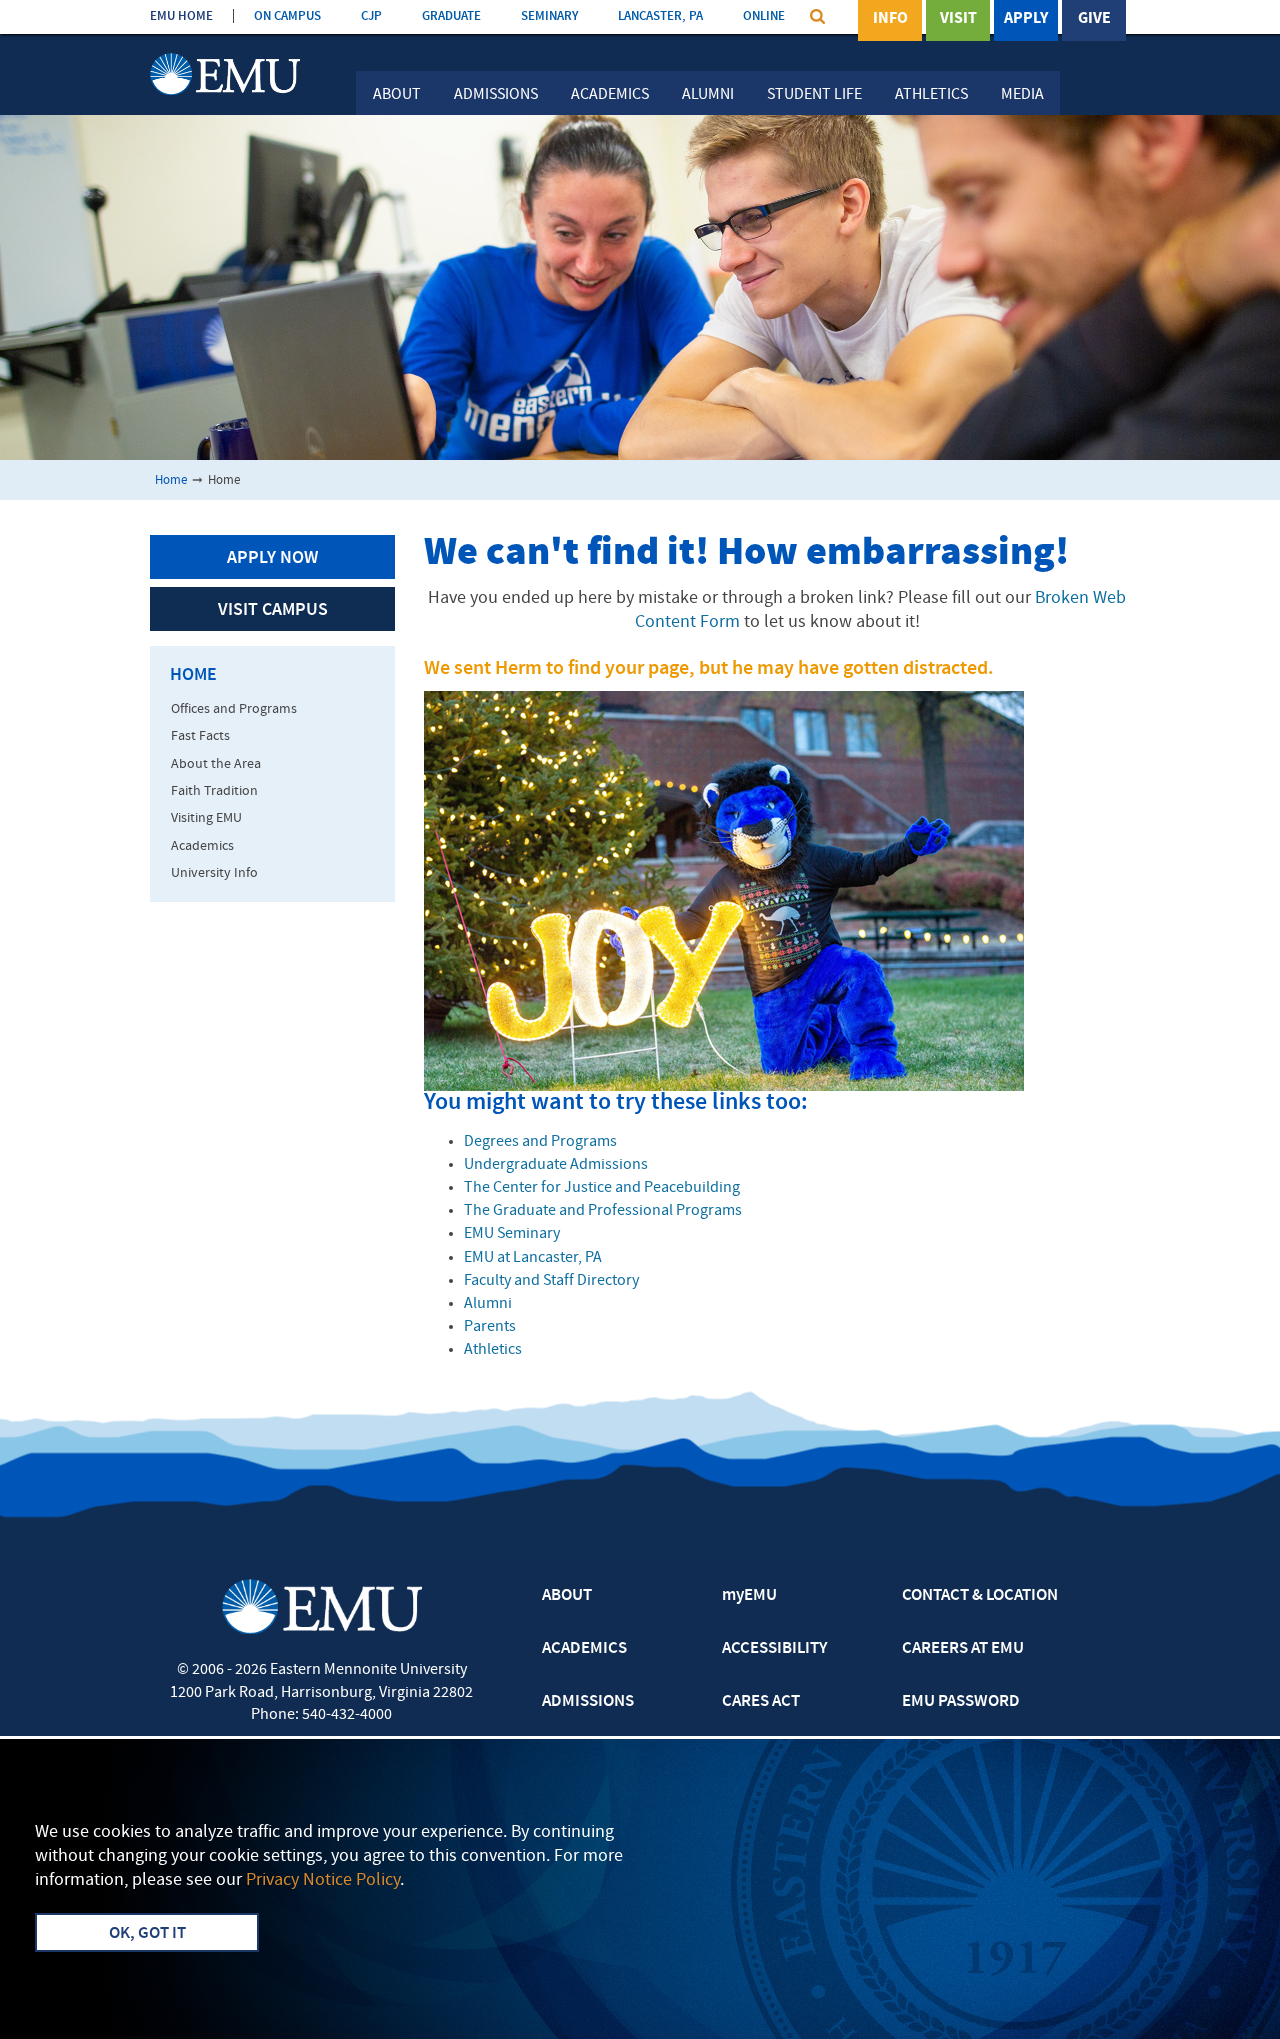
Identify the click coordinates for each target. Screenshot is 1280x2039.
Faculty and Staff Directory (551, 1281)
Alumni (708, 95)
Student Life (814, 95)
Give (1094, 19)
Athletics (931, 95)
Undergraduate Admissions (556, 1165)
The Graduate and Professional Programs (603, 1211)
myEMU (749, 1596)
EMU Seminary (512, 1234)
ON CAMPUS (287, 16)
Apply (1026, 19)
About (397, 95)
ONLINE (764, 16)
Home (171, 480)
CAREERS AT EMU (963, 1649)
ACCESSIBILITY (774, 1649)
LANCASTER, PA (660, 16)
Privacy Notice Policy (323, 1880)
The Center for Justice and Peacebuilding (602, 1188)
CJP (371, 16)
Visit (958, 19)
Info (890, 19)
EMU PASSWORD (961, 1702)
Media (1022, 95)
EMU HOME (181, 16)
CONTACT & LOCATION (980, 1596)
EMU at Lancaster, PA (533, 1258)
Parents (490, 1327)
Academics (610, 95)
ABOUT (567, 1596)
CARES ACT (761, 1702)
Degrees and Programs (540, 1142)
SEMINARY (549, 16)
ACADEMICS (584, 1649)
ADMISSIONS (588, 1702)
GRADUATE (451, 16)
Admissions (496, 95)
